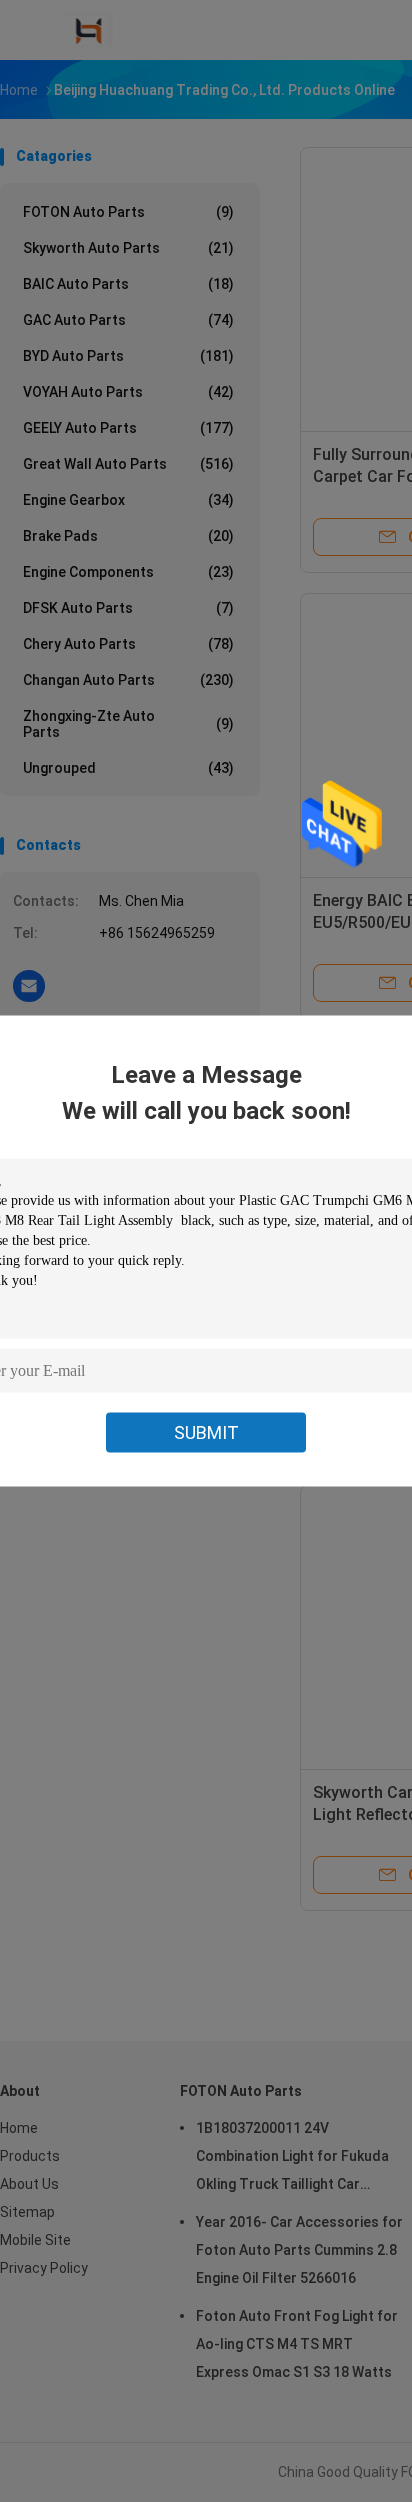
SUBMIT (206, 1432)
